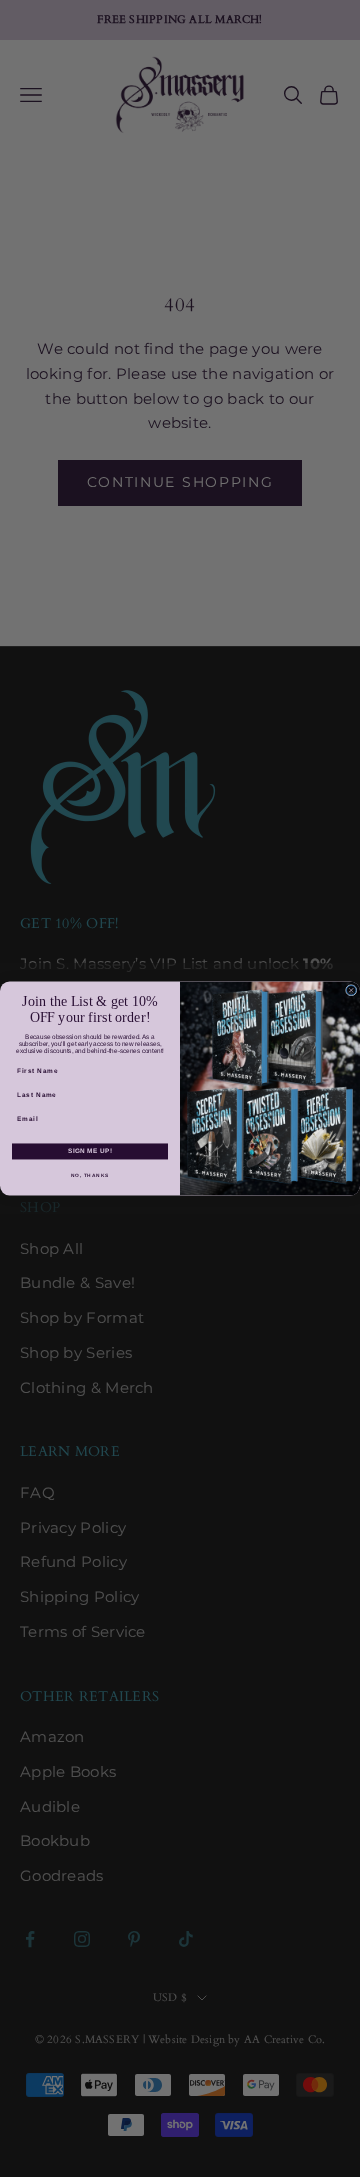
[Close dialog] (351, 991)
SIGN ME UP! (90, 1151)
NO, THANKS (90, 1176)
